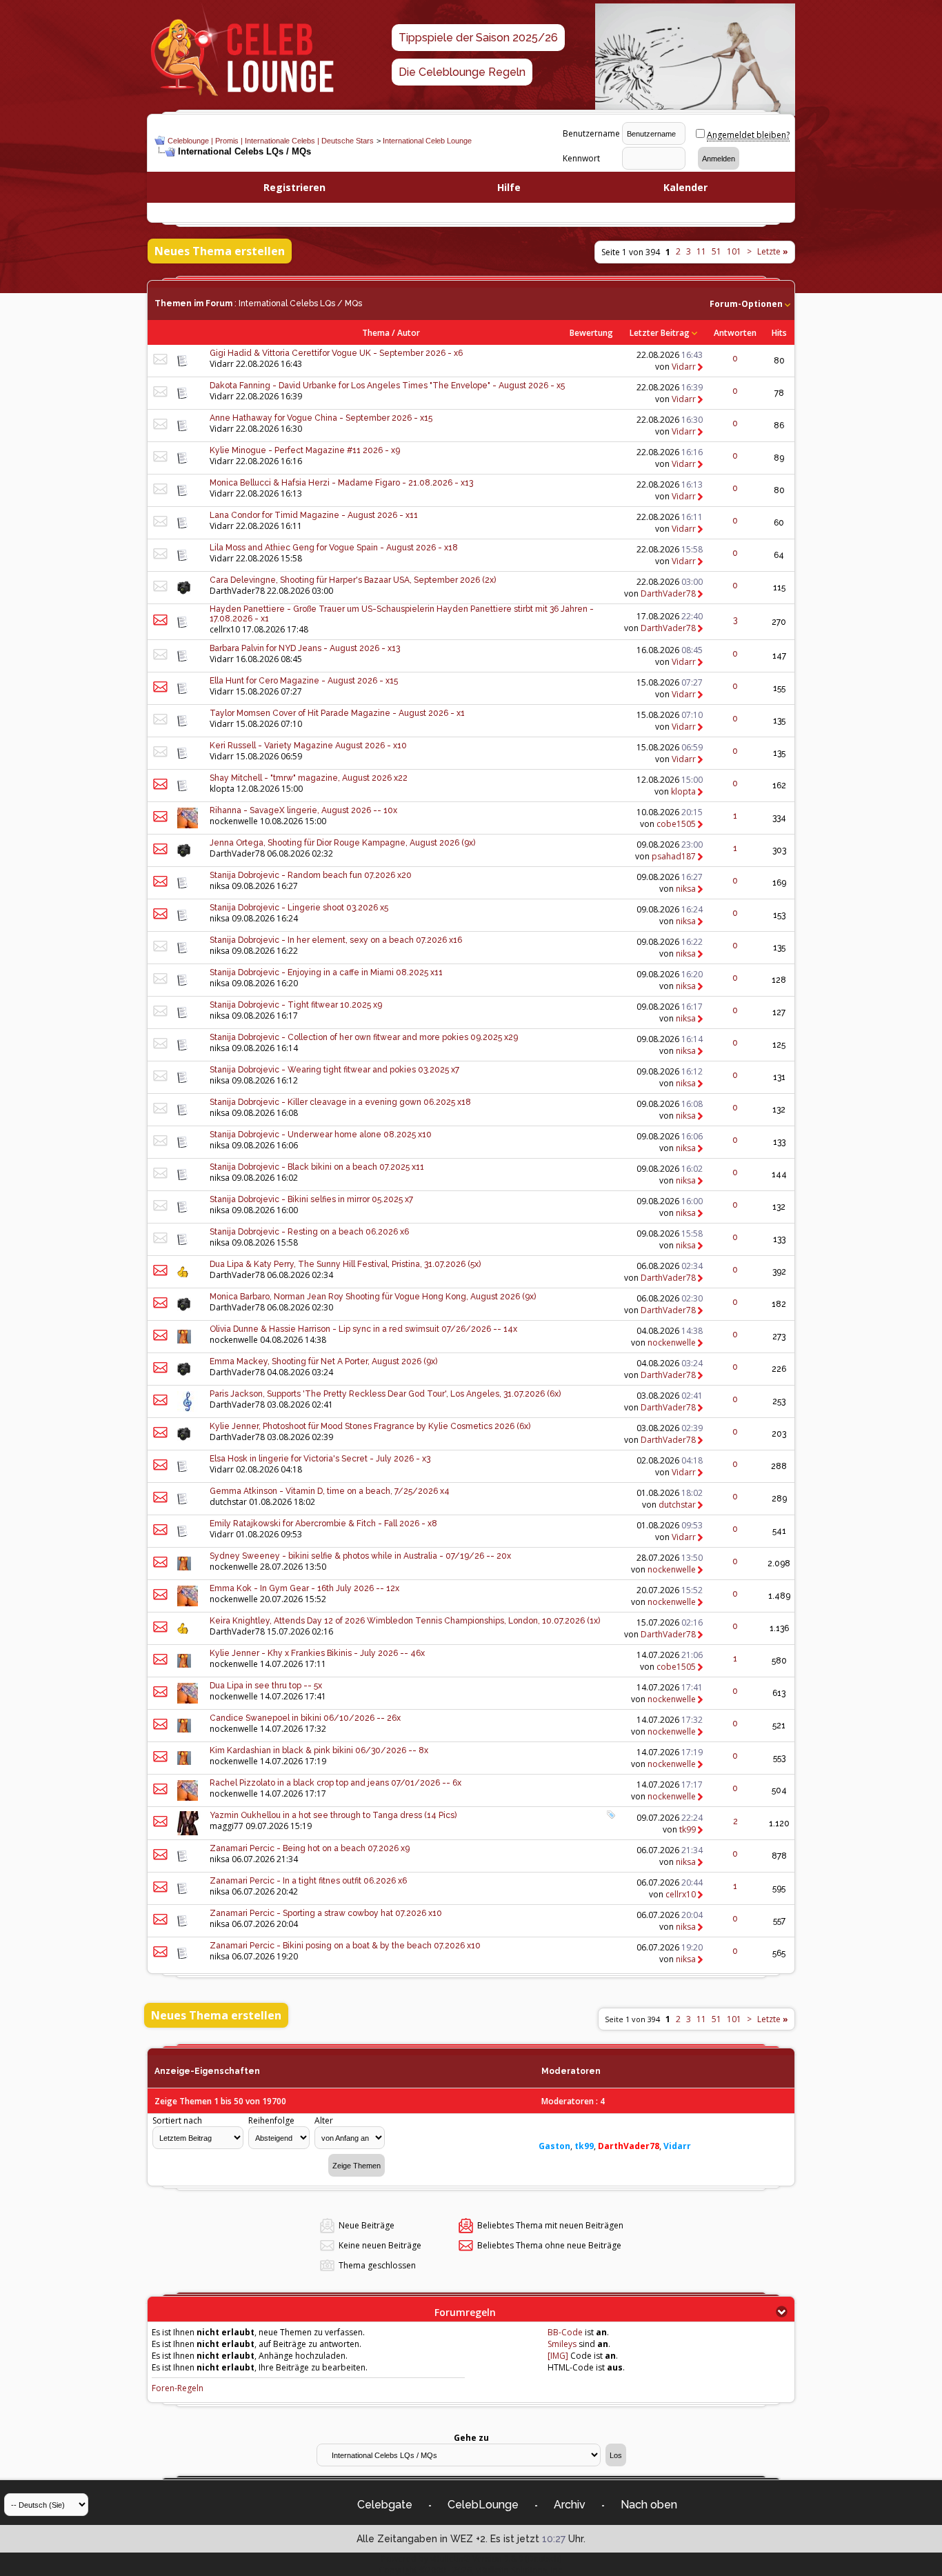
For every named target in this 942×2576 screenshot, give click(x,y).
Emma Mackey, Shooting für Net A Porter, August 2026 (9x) (323, 1361)
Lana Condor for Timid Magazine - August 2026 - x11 (314, 515)
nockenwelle (234, 821)
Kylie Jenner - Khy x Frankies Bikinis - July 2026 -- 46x (317, 1653)
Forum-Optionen (746, 304)
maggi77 (227, 1826)
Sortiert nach (177, 2120)
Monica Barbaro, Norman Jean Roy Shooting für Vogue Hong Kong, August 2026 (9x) (373, 1297)
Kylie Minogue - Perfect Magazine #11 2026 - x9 (305, 450)
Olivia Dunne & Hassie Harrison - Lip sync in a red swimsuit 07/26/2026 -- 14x (363, 1329)
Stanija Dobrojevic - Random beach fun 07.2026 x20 (311, 875)
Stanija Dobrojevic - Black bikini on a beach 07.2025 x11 (317, 1167)
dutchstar (228, 1502)
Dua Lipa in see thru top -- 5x (266, 1686)
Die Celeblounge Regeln (462, 72)
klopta (222, 789)
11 (701, 251)
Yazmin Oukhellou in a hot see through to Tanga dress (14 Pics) (333, 1815)
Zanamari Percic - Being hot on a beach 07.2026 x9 (310, 1848)
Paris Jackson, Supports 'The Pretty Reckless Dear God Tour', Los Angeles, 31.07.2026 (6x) (385, 1394)
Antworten (735, 333)
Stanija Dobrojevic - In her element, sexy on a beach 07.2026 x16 (336, 940)
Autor (409, 333)
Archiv (570, 2505)
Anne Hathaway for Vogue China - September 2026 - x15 (321, 418)
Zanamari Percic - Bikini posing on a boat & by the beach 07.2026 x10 (345, 1946)
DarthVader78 (237, 591)
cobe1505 (676, 824)
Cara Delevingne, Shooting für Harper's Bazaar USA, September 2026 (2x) (353, 580)
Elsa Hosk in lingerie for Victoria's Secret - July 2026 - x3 (320, 1459)
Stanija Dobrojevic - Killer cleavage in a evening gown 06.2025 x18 (340, 1102)
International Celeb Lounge (427, 141)
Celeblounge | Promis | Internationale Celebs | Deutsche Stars (271, 141)
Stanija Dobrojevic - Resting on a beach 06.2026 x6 (309, 1232)
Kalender (685, 187)
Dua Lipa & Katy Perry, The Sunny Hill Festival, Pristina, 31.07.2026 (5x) (345, 1264)
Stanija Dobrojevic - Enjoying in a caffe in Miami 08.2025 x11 (326, 972)
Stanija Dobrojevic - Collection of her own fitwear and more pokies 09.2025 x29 (364, 1037)
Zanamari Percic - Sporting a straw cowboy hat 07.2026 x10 (326, 1913)
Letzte (773, 251)
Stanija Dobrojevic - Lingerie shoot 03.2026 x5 (299, 908)
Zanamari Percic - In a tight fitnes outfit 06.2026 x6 (308, 1881)
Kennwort (581, 158)
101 (734, 251)
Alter (324, 2120)
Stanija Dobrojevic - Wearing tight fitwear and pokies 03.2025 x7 (334, 1070)
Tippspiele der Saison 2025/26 (478, 38)
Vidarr (222, 364)
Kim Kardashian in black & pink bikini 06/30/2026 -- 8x (319, 1750)
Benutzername (591, 133)
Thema (376, 333)
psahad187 (674, 856)
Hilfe (509, 187)
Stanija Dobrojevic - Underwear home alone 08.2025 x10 (321, 1135)
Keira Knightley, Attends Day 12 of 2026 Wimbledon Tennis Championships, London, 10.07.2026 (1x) (405, 1621)
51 (716, 251)
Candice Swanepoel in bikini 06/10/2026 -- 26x (305, 1718)
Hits (779, 333)
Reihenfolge (271, 2120)
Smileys (562, 2344)
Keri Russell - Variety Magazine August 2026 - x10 (308, 746)
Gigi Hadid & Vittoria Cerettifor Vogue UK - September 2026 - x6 (336, 353)
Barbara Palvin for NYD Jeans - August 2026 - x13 (305, 648)
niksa (220, 886)
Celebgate (385, 2505)
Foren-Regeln (178, 2388)
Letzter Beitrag (660, 333)
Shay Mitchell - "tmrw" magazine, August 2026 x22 (309, 778)
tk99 (688, 1829)
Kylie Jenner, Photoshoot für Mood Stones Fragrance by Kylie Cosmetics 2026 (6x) (370, 1426)
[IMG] (558, 2356)
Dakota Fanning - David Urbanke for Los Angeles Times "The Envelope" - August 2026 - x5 (387, 386)
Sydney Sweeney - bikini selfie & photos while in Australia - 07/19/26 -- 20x (360, 1556)
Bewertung (591, 333)
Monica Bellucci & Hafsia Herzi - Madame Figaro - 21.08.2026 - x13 (341, 483)
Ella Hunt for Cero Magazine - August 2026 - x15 (304, 681)
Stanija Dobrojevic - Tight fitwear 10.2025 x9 (296, 1005)
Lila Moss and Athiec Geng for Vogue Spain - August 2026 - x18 (334, 548)
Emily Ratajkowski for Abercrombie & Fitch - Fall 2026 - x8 (323, 1524)
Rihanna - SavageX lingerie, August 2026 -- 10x (303, 810)
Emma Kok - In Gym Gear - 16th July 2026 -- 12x (304, 1588)
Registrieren (294, 187)
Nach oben (649, 2505)
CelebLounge (483, 2505)
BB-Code (565, 2332)
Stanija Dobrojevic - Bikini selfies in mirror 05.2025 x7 (311, 1199)
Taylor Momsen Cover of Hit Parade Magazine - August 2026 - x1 (337, 713)
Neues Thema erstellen (220, 251)
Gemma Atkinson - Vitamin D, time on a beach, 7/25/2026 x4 (330, 1491)
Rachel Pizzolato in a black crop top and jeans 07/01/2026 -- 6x (335, 1783)
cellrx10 (225, 629)
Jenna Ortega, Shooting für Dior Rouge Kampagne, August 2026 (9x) (342, 843)
